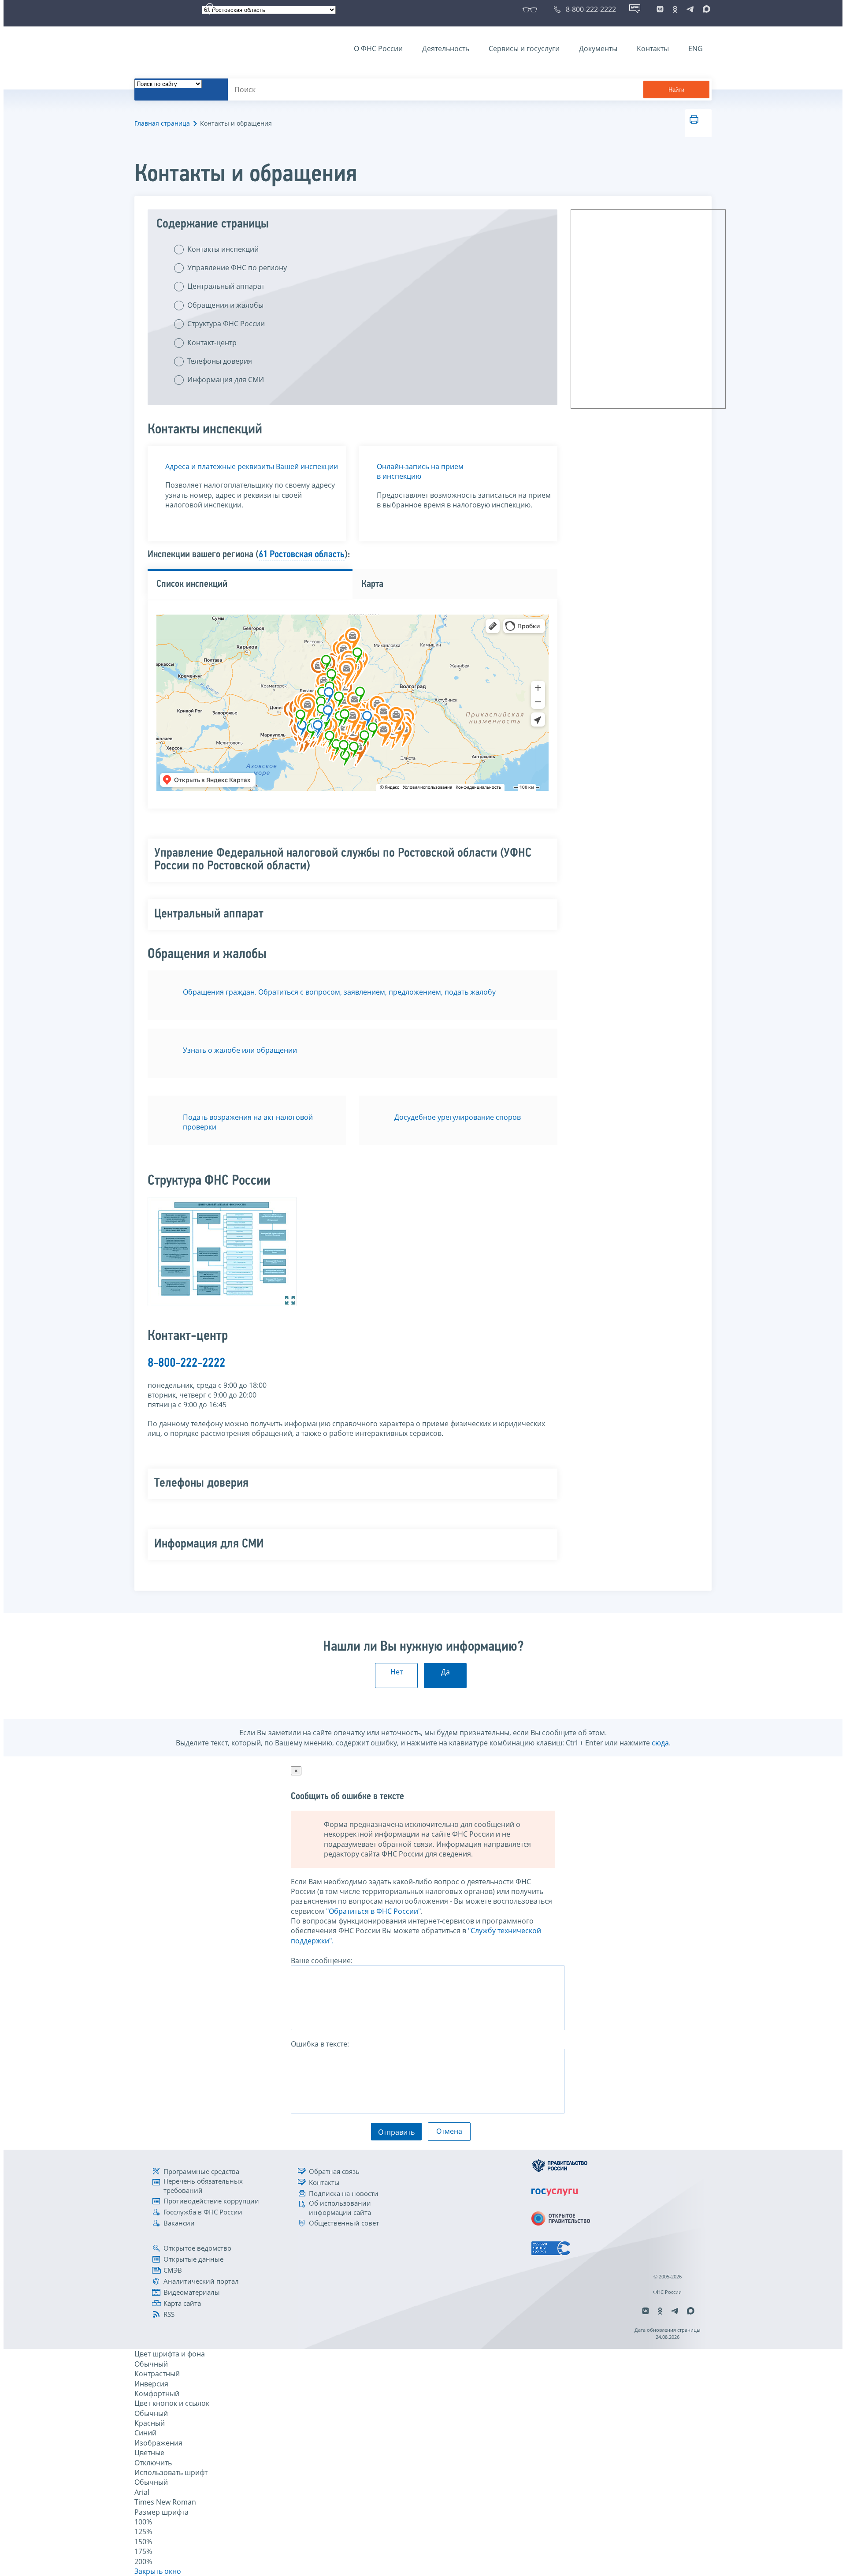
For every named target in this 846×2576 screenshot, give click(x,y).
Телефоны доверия (220, 361)
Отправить (396, 2132)
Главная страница (162, 123)
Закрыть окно (158, 2571)
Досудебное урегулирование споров (458, 1117)
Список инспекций (192, 584)
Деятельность (446, 48)
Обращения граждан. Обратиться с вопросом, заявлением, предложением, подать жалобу (339, 992)
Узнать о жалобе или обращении (240, 1050)
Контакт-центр (212, 343)
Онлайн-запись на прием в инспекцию (420, 471)
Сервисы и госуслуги (524, 48)
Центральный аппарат (226, 286)
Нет (397, 1672)
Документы (598, 48)
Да (445, 1672)
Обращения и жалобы (225, 305)
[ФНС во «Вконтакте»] (660, 9)
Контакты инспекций (223, 249)
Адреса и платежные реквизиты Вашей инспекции (252, 466)
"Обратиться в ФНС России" (373, 1911)
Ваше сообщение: (322, 1961)
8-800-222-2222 (186, 1363)
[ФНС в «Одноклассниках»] (675, 9)
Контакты (653, 48)
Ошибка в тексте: (320, 2044)
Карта (372, 584)
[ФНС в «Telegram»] (690, 9)
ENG (696, 48)
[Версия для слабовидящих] (532, 9)
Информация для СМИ (226, 380)
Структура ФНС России (226, 324)
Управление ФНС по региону (237, 268)
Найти (676, 90)
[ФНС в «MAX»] (705, 9)
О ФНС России (378, 48)
